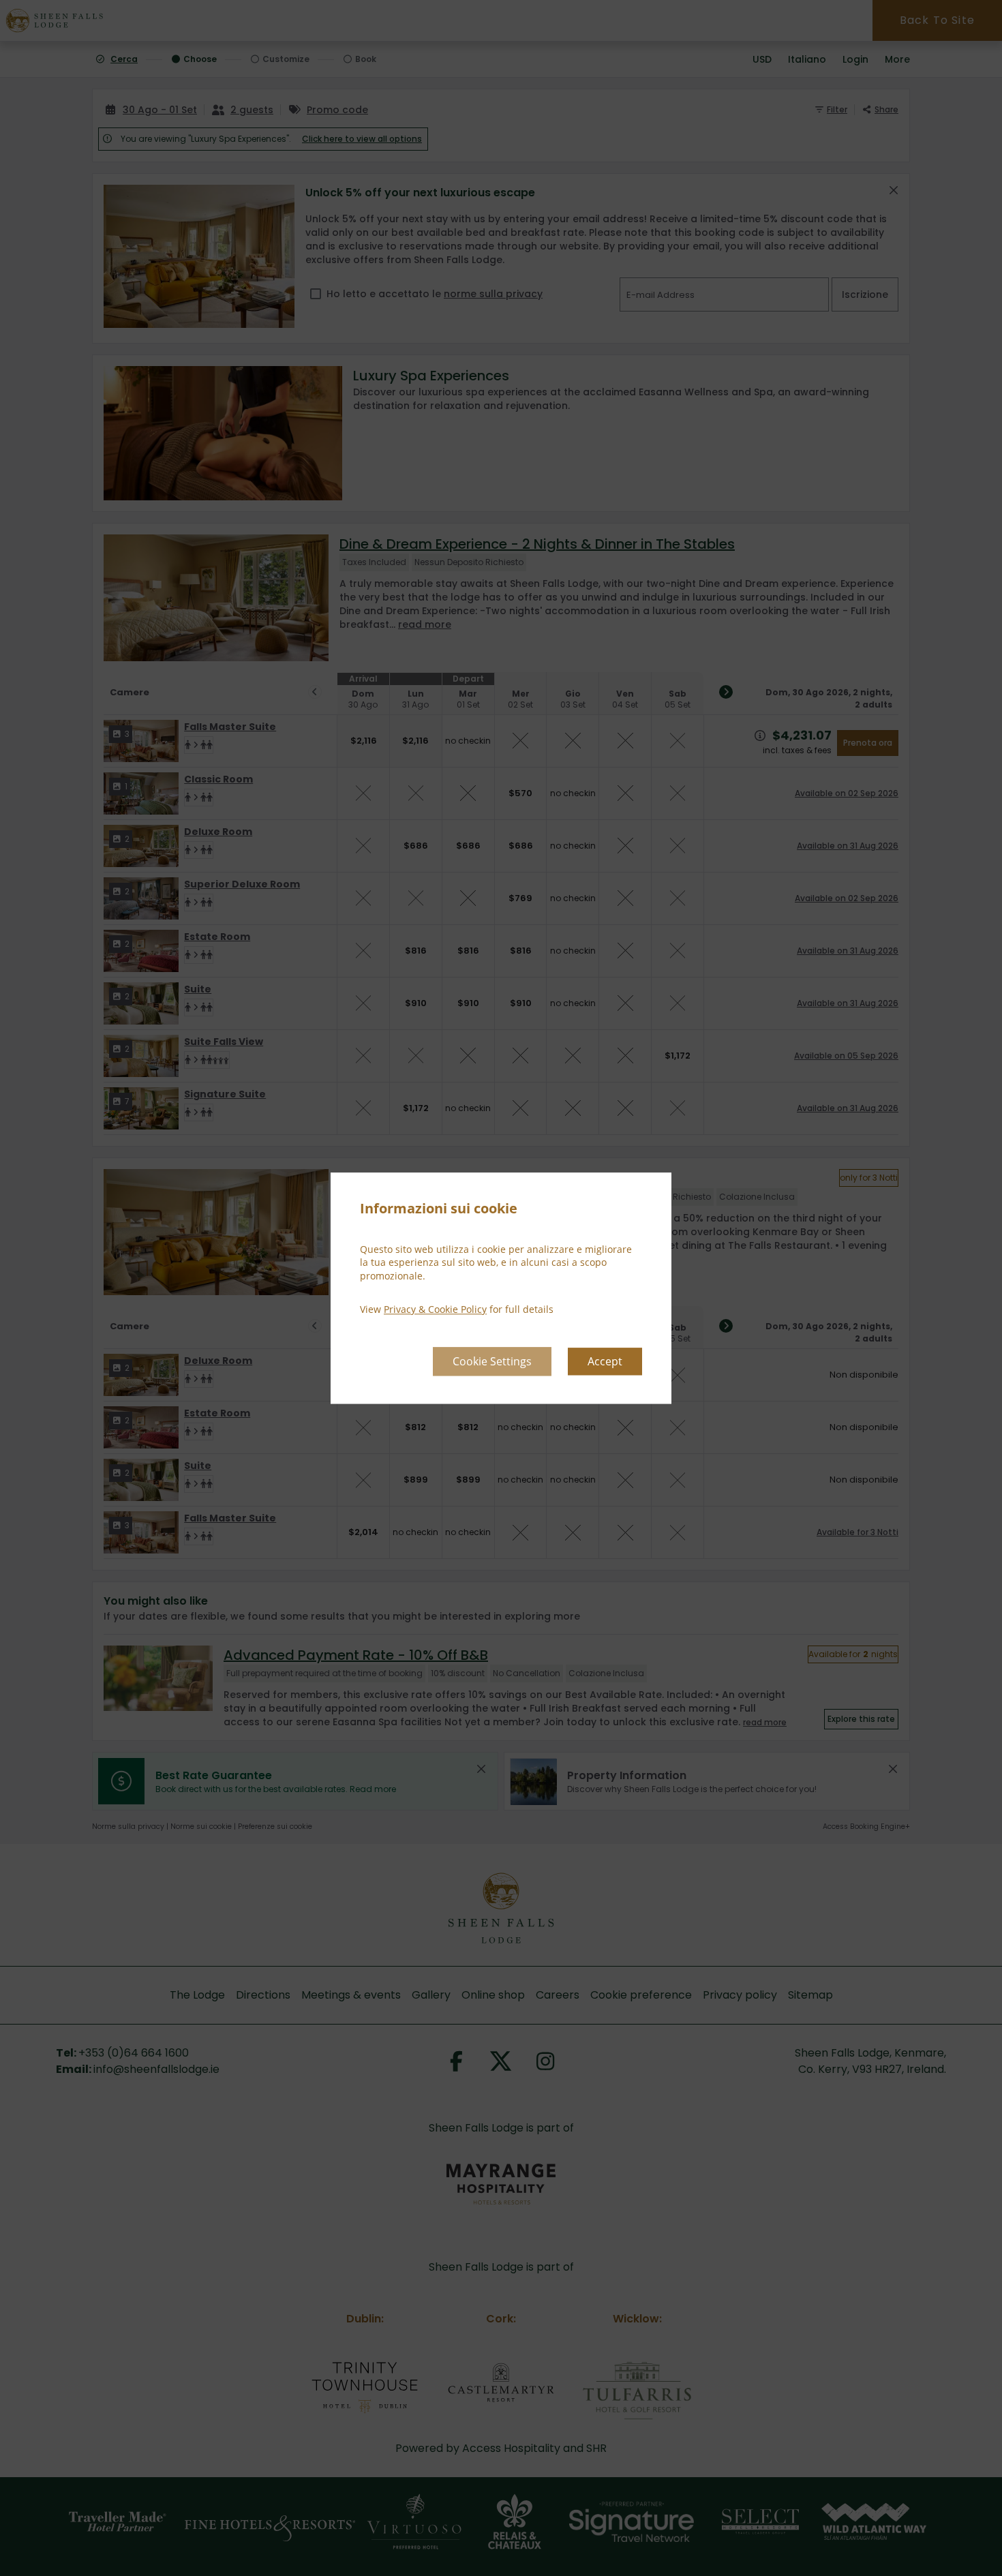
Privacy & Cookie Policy (435, 1310)
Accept (605, 1361)
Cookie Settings (492, 1361)
